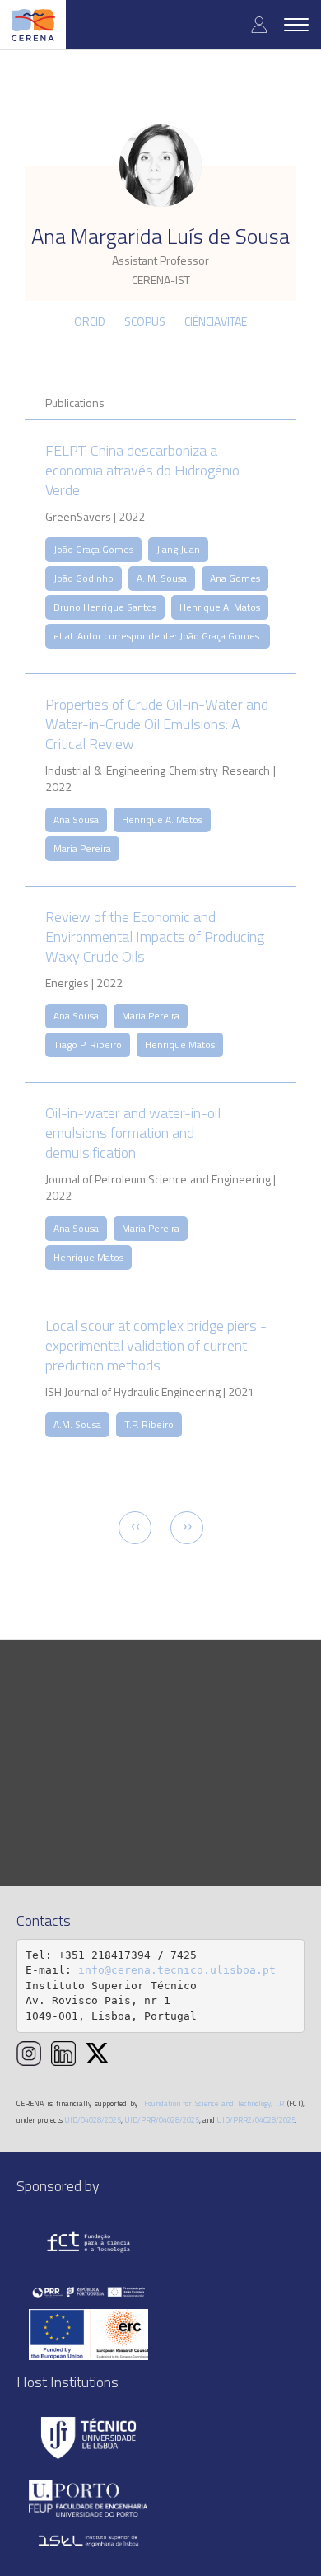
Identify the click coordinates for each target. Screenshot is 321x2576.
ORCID (90, 321)
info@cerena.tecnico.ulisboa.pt (177, 1970)
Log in (259, 24)
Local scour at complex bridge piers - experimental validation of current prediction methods (156, 1345)
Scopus (145, 321)
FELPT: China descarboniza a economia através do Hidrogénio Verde (142, 470)
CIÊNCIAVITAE (216, 321)
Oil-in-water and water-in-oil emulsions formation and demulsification (133, 1133)
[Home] (33, 25)
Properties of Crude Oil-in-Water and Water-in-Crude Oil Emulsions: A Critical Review (157, 724)
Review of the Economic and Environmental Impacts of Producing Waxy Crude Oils (155, 937)
